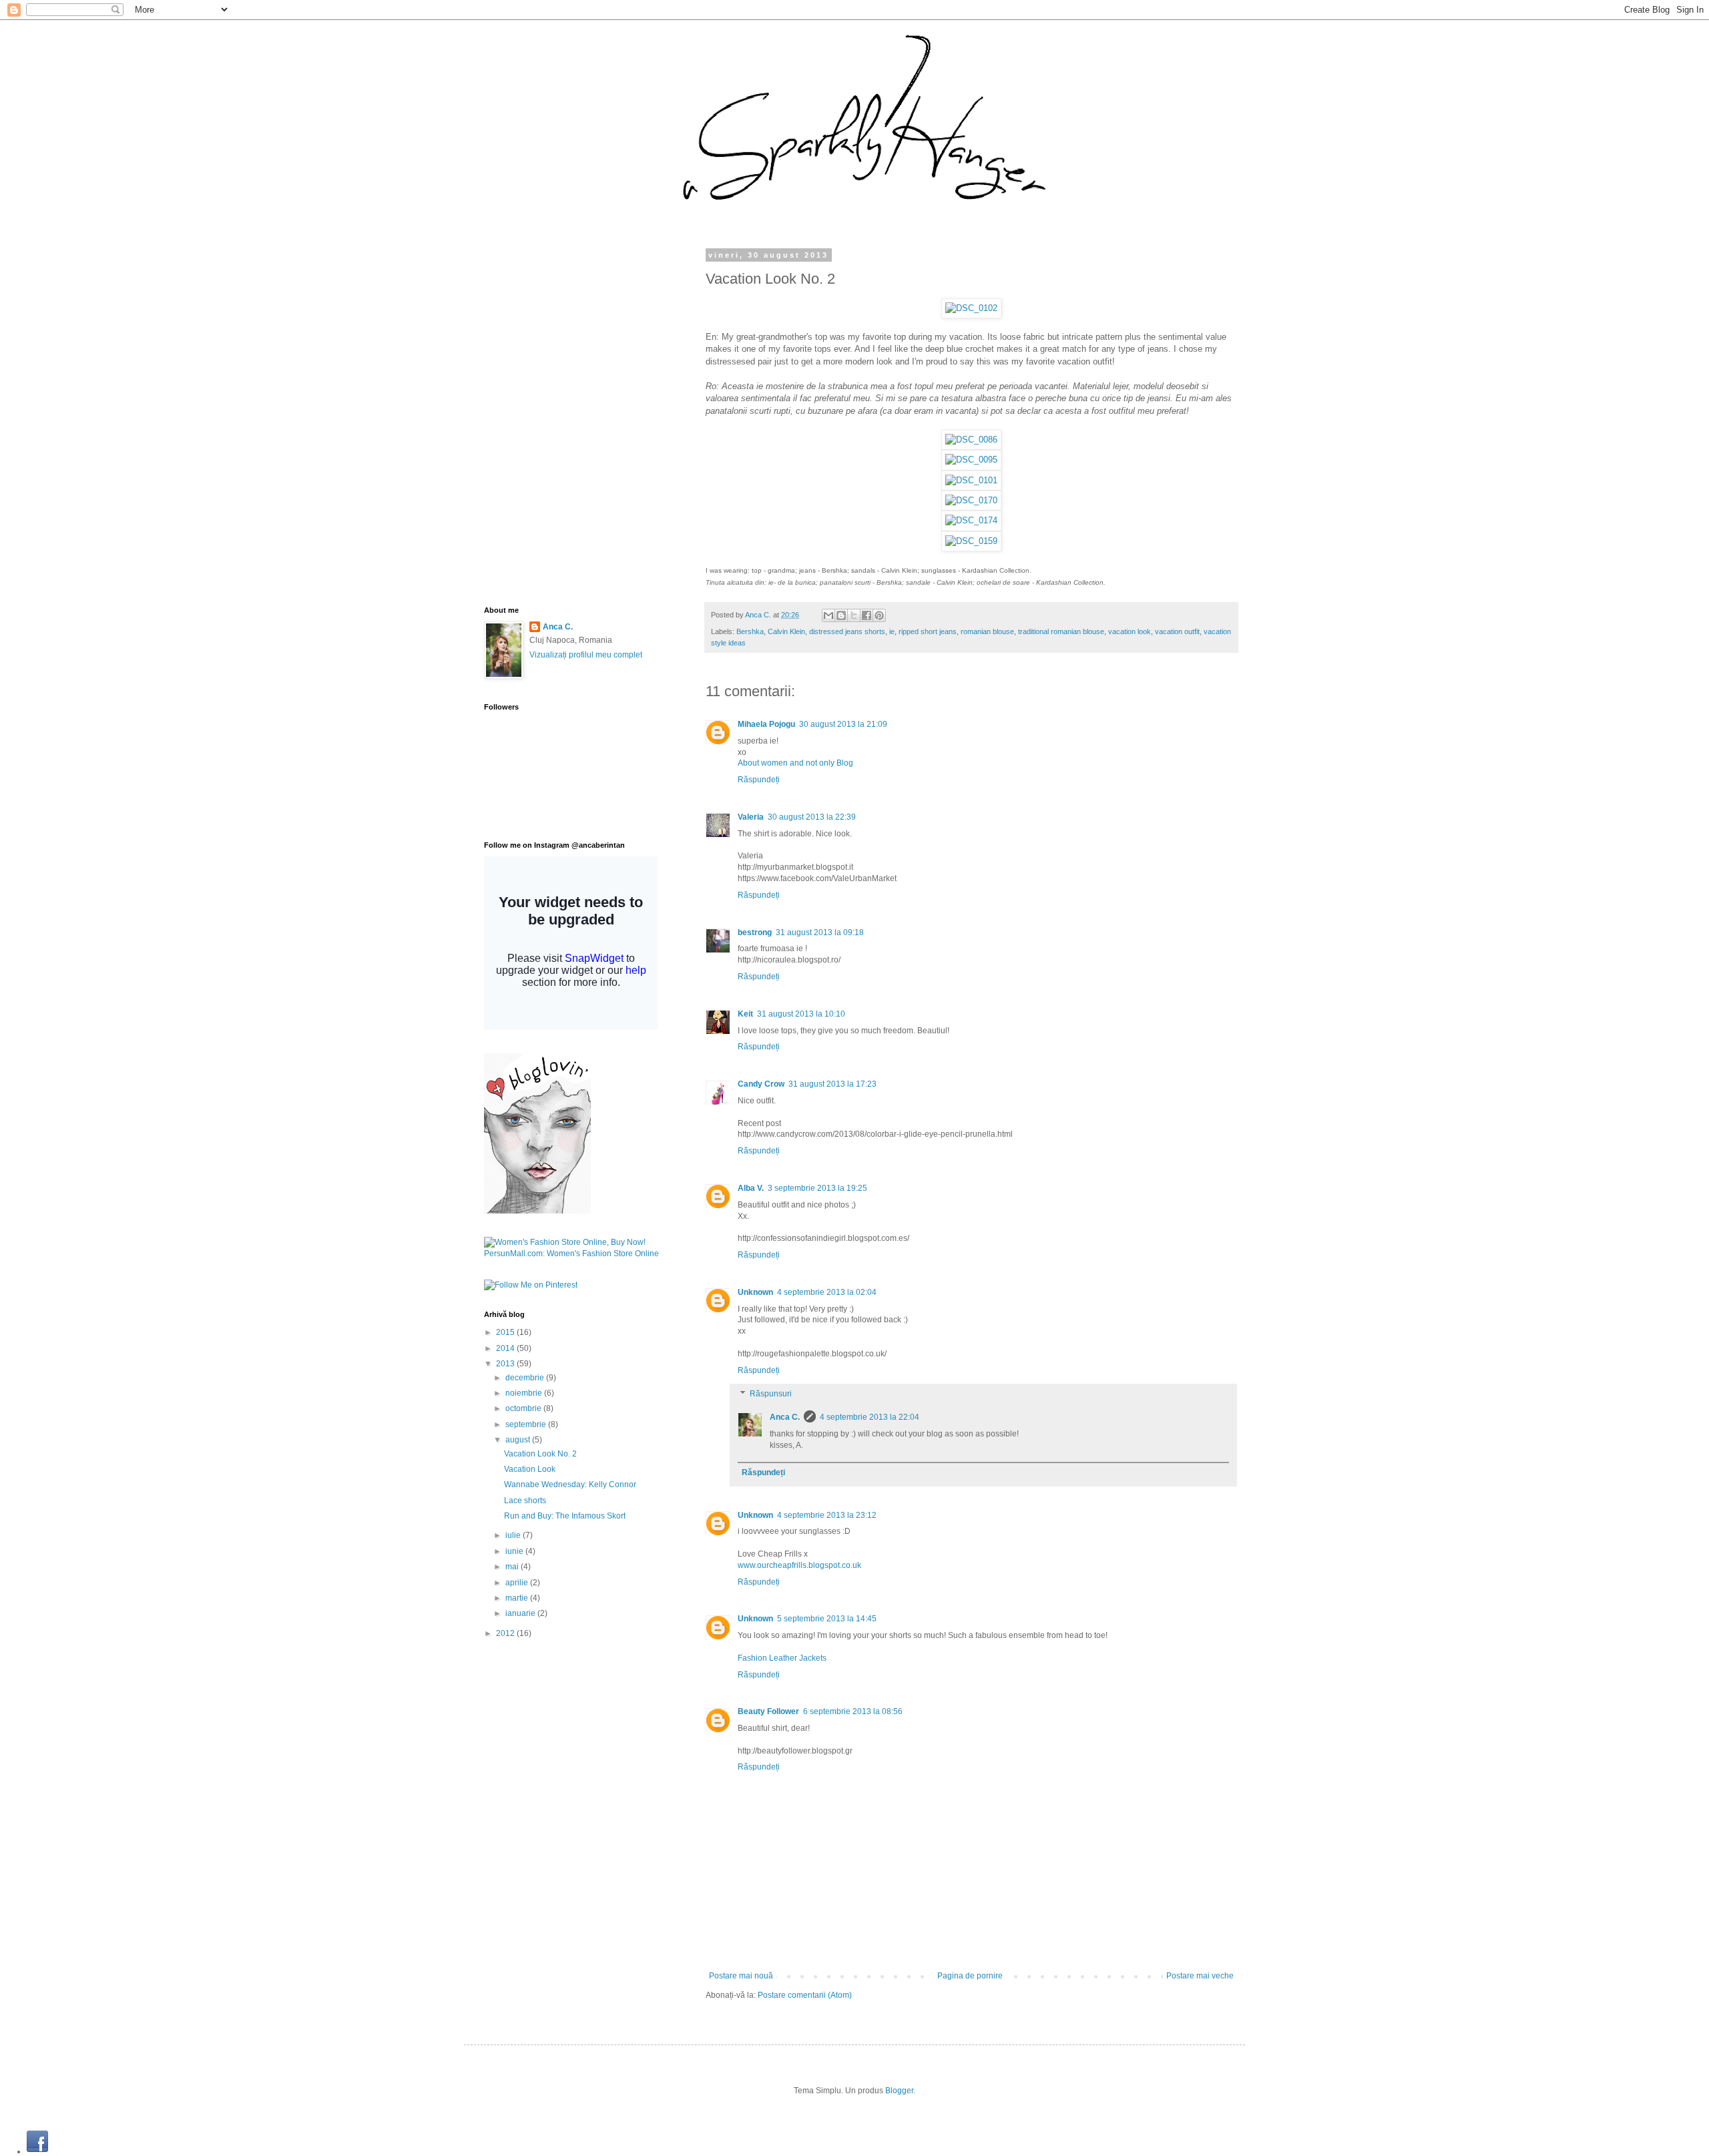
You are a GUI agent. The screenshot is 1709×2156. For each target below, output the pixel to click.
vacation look (1130, 631)
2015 (506, 1332)
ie (892, 631)
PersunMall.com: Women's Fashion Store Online (571, 1254)
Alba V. (751, 1188)
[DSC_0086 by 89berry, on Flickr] (971, 440)
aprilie (518, 1583)
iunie (515, 1551)
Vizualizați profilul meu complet (586, 655)
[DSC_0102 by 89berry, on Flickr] (971, 308)
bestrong (755, 932)
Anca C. (759, 615)
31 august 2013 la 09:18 (820, 932)
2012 (506, 1633)
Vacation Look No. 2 (540, 1454)
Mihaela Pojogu (766, 724)
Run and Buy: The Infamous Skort (565, 1516)
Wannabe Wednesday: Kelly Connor (570, 1485)
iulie (514, 1535)
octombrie (524, 1408)
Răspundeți (759, 780)
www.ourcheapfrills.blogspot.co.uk (799, 1565)
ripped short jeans (928, 631)
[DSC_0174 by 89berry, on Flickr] (971, 520)
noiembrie (525, 1393)
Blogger (899, 2091)
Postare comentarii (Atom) (805, 1995)
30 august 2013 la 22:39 (812, 817)
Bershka (750, 631)
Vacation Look (530, 1469)
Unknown (755, 1292)
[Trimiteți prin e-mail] (828, 615)
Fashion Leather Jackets (782, 1658)
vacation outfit (1177, 631)
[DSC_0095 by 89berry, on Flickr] (971, 460)
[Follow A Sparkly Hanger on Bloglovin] (537, 1211)
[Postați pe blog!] (841, 615)
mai (513, 1567)
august (519, 1440)
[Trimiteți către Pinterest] (879, 615)
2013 (506, 1364)
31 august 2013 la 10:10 (801, 1014)
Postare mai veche (1200, 1976)
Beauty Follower (768, 1711)
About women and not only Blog (795, 763)
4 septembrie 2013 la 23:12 (827, 1515)
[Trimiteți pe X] (854, 615)
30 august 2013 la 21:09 (843, 724)
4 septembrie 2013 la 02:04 (827, 1292)
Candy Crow (761, 1084)
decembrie (526, 1378)
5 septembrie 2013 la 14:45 (827, 1619)
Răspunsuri (771, 1394)
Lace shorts (525, 1501)
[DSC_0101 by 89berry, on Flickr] (971, 480)
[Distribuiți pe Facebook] (867, 615)
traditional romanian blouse (1061, 631)
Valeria (751, 817)
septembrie (527, 1424)
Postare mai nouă (741, 1976)
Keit (745, 1014)
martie (518, 1598)
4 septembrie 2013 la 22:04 (870, 1417)
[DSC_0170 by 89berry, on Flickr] (971, 500)
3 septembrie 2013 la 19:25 (817, 1188)
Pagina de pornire (970, 1976)
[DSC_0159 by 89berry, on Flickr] (971, 541)
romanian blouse (987, 631)
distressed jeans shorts (847, 631)
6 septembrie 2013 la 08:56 (853, 1711)
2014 (506, 1348)
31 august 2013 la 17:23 (832, 1084)
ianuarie (521, 1613)
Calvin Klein (786, 631)
